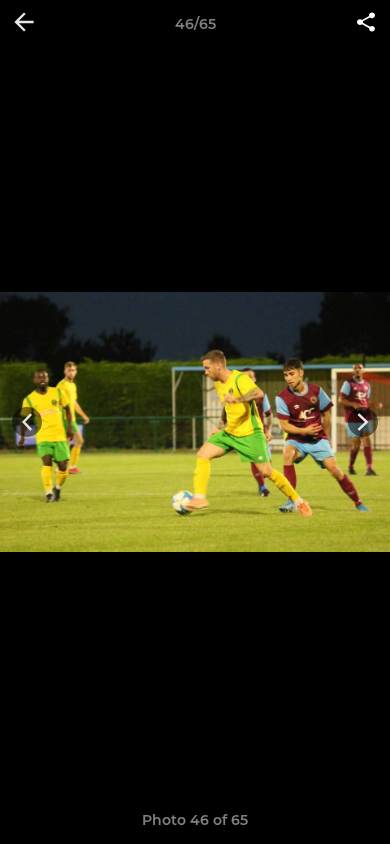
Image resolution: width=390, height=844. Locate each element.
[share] (366, 24)
